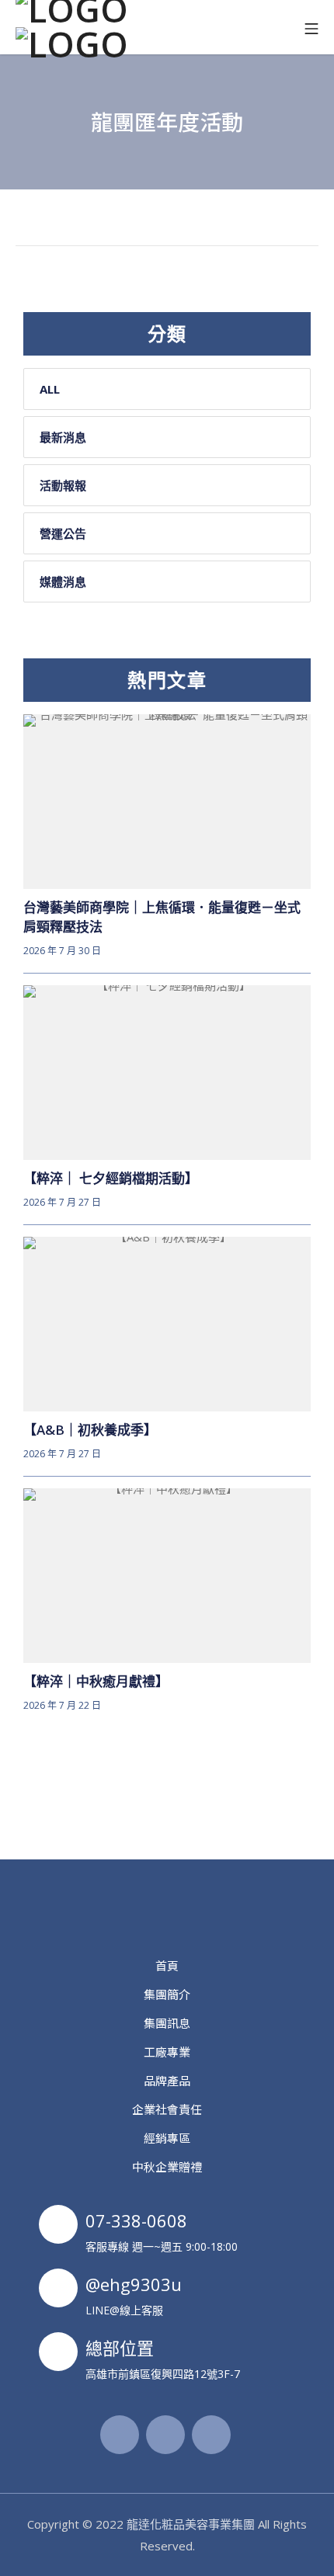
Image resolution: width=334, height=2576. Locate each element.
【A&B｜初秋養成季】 (90, 1430)
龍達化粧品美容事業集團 (191, 2524)
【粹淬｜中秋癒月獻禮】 (96, 1681)
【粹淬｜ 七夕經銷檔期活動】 (111, 1178)
